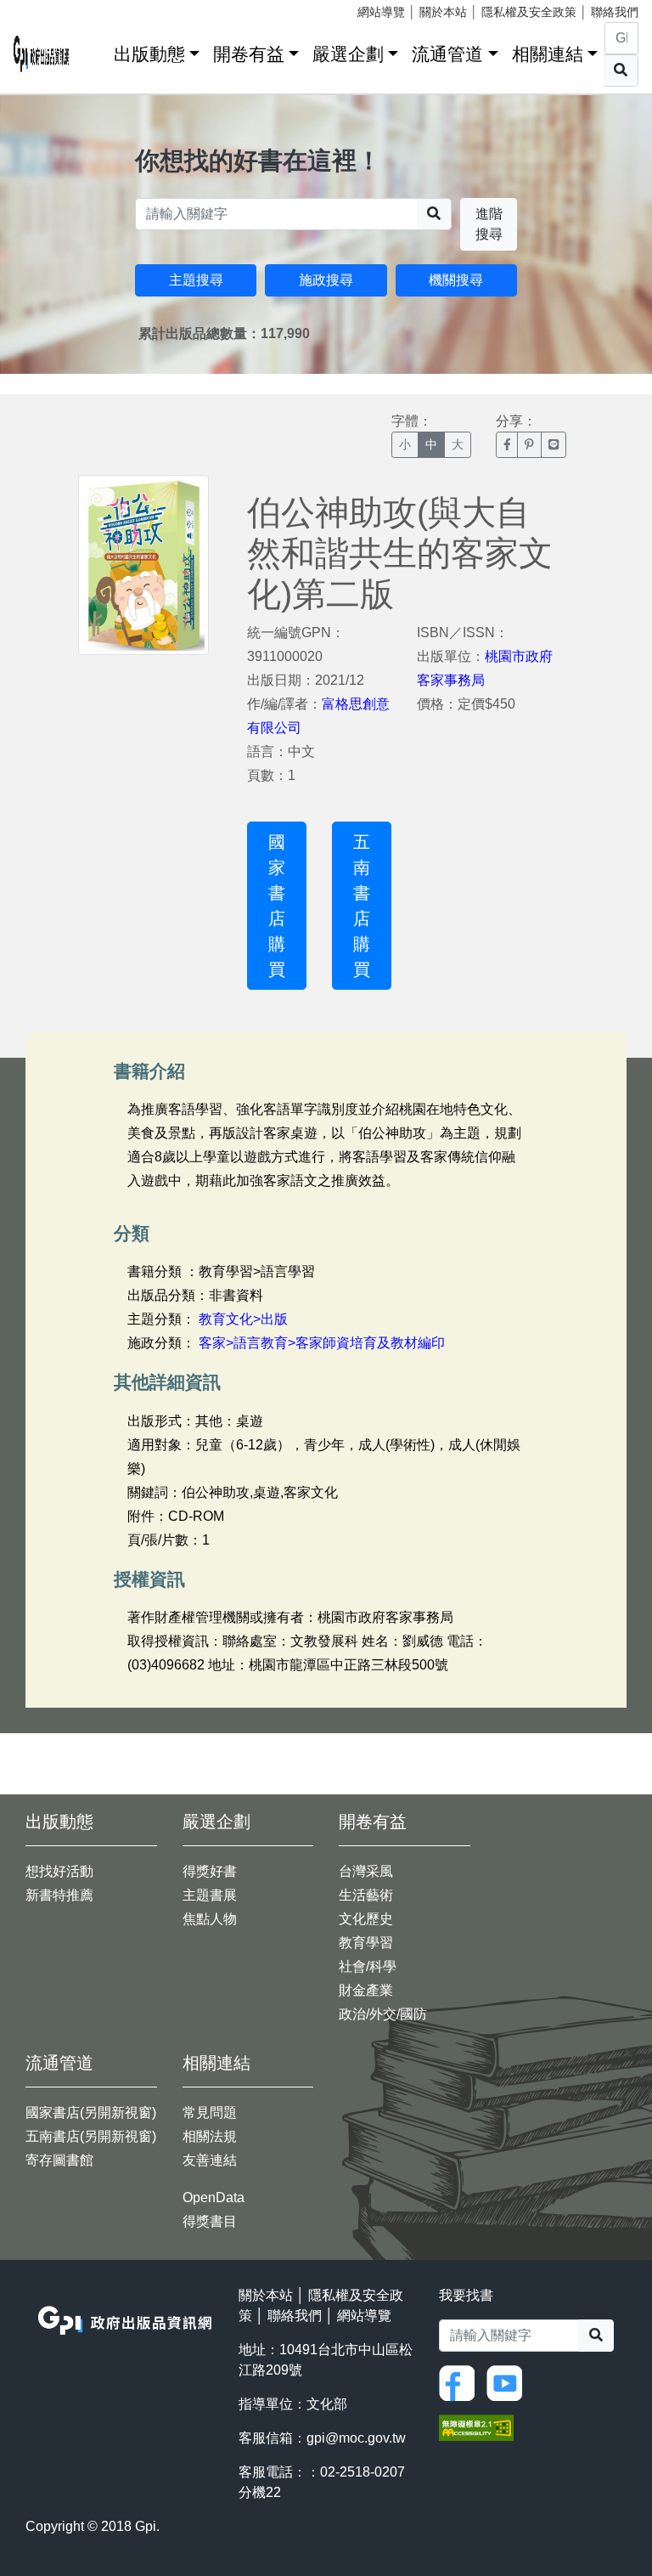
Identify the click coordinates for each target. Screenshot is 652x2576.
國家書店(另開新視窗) (91, 2113)
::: (95, 51)
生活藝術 (366, 1895)
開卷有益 (249, 54)
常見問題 (210, 2113)
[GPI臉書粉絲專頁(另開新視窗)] (461, 2382)
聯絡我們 (615, 12)
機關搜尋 (456, 280)
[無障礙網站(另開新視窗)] (476, 2426)
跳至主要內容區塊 (48, 8)
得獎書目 (210, 2221)
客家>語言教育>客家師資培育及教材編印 (322, 1343)
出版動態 (149, 54)
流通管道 (447, 54)
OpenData (214, 2198)
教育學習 (366, 1943)
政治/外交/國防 (383, 2014)
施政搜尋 (326, 280)
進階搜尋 (489, 224)
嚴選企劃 (348, 54)
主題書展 (210, 1895)
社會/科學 (368, 1966)
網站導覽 (381, 12)
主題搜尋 (196, 280)
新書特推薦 (59, 1895)
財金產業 (366, 1990)
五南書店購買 (362, 906)
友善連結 (210, 2160)
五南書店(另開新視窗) (91, 2136)
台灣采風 (366, 1871)
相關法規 (210, 2136)
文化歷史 (366, 1919)
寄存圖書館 (59, 2160)
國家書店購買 (277, 906)
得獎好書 (210, 1871)
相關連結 (548, 54)
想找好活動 (59, 1871)
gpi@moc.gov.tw (356, 2438)
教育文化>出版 (243, 1319)
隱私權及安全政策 (529, 12)
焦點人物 (210, 1919)
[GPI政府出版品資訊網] (42, 54)
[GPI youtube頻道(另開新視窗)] (509, 2382)
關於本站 (443, 12)
